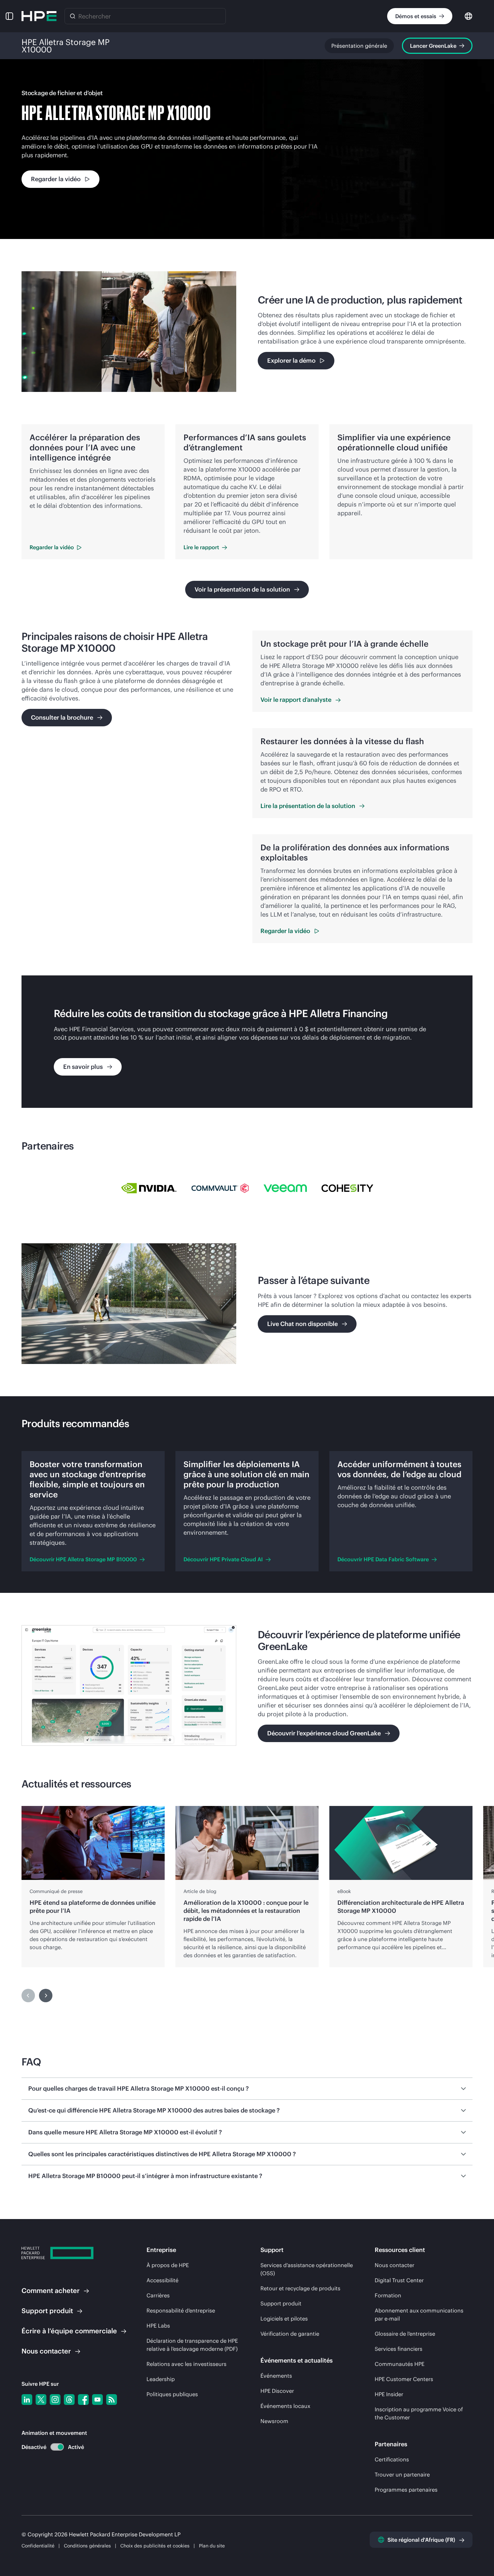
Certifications (392, 2459)
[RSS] (112, 2400)
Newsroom (274, 2421)
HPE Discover (277, 2391)
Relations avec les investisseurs (187, 2364)
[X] (41, 2400)
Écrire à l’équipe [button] (69, 2331)
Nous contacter (395, 2265)
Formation (388, 2295)
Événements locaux (285, 2406)
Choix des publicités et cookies (155, 2546)
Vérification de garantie (290, 2334)
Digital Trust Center (399, 2280)
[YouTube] (97, 2400)
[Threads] (69, 2400)
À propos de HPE (168, 2265)
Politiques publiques (172, 2394)
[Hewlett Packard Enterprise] (39, 16)
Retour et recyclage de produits (300, 2288)
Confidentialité (38, 2546)
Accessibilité (162, 2280)
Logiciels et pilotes (284, 2319)
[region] (247, 1887)
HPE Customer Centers (404, 2379)
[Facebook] (83, 2400)
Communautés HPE (400, 2364)
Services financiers (399, 2349)
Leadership (161, 2379)
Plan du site (212, 2546)
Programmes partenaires (406, 2490)
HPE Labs (158, 2326)
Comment (51, 2290)
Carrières (158, 2295)
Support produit (281, 2303)
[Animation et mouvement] (57, 2447)
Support (47, 2311)
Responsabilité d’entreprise (181, 2310)
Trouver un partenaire (402, 2474)
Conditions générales (87, 2546)
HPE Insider (389, 2394)
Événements (276, 2376)
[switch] (53, 2447)
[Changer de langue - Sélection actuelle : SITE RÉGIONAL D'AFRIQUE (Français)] (468, 16)
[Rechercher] (73, 16)
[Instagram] (55, 2400)
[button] (9, 16)
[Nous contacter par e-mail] (478, 2550)
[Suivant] (46, 1996)
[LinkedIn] (27, 2400)
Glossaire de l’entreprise (405, 2334)
